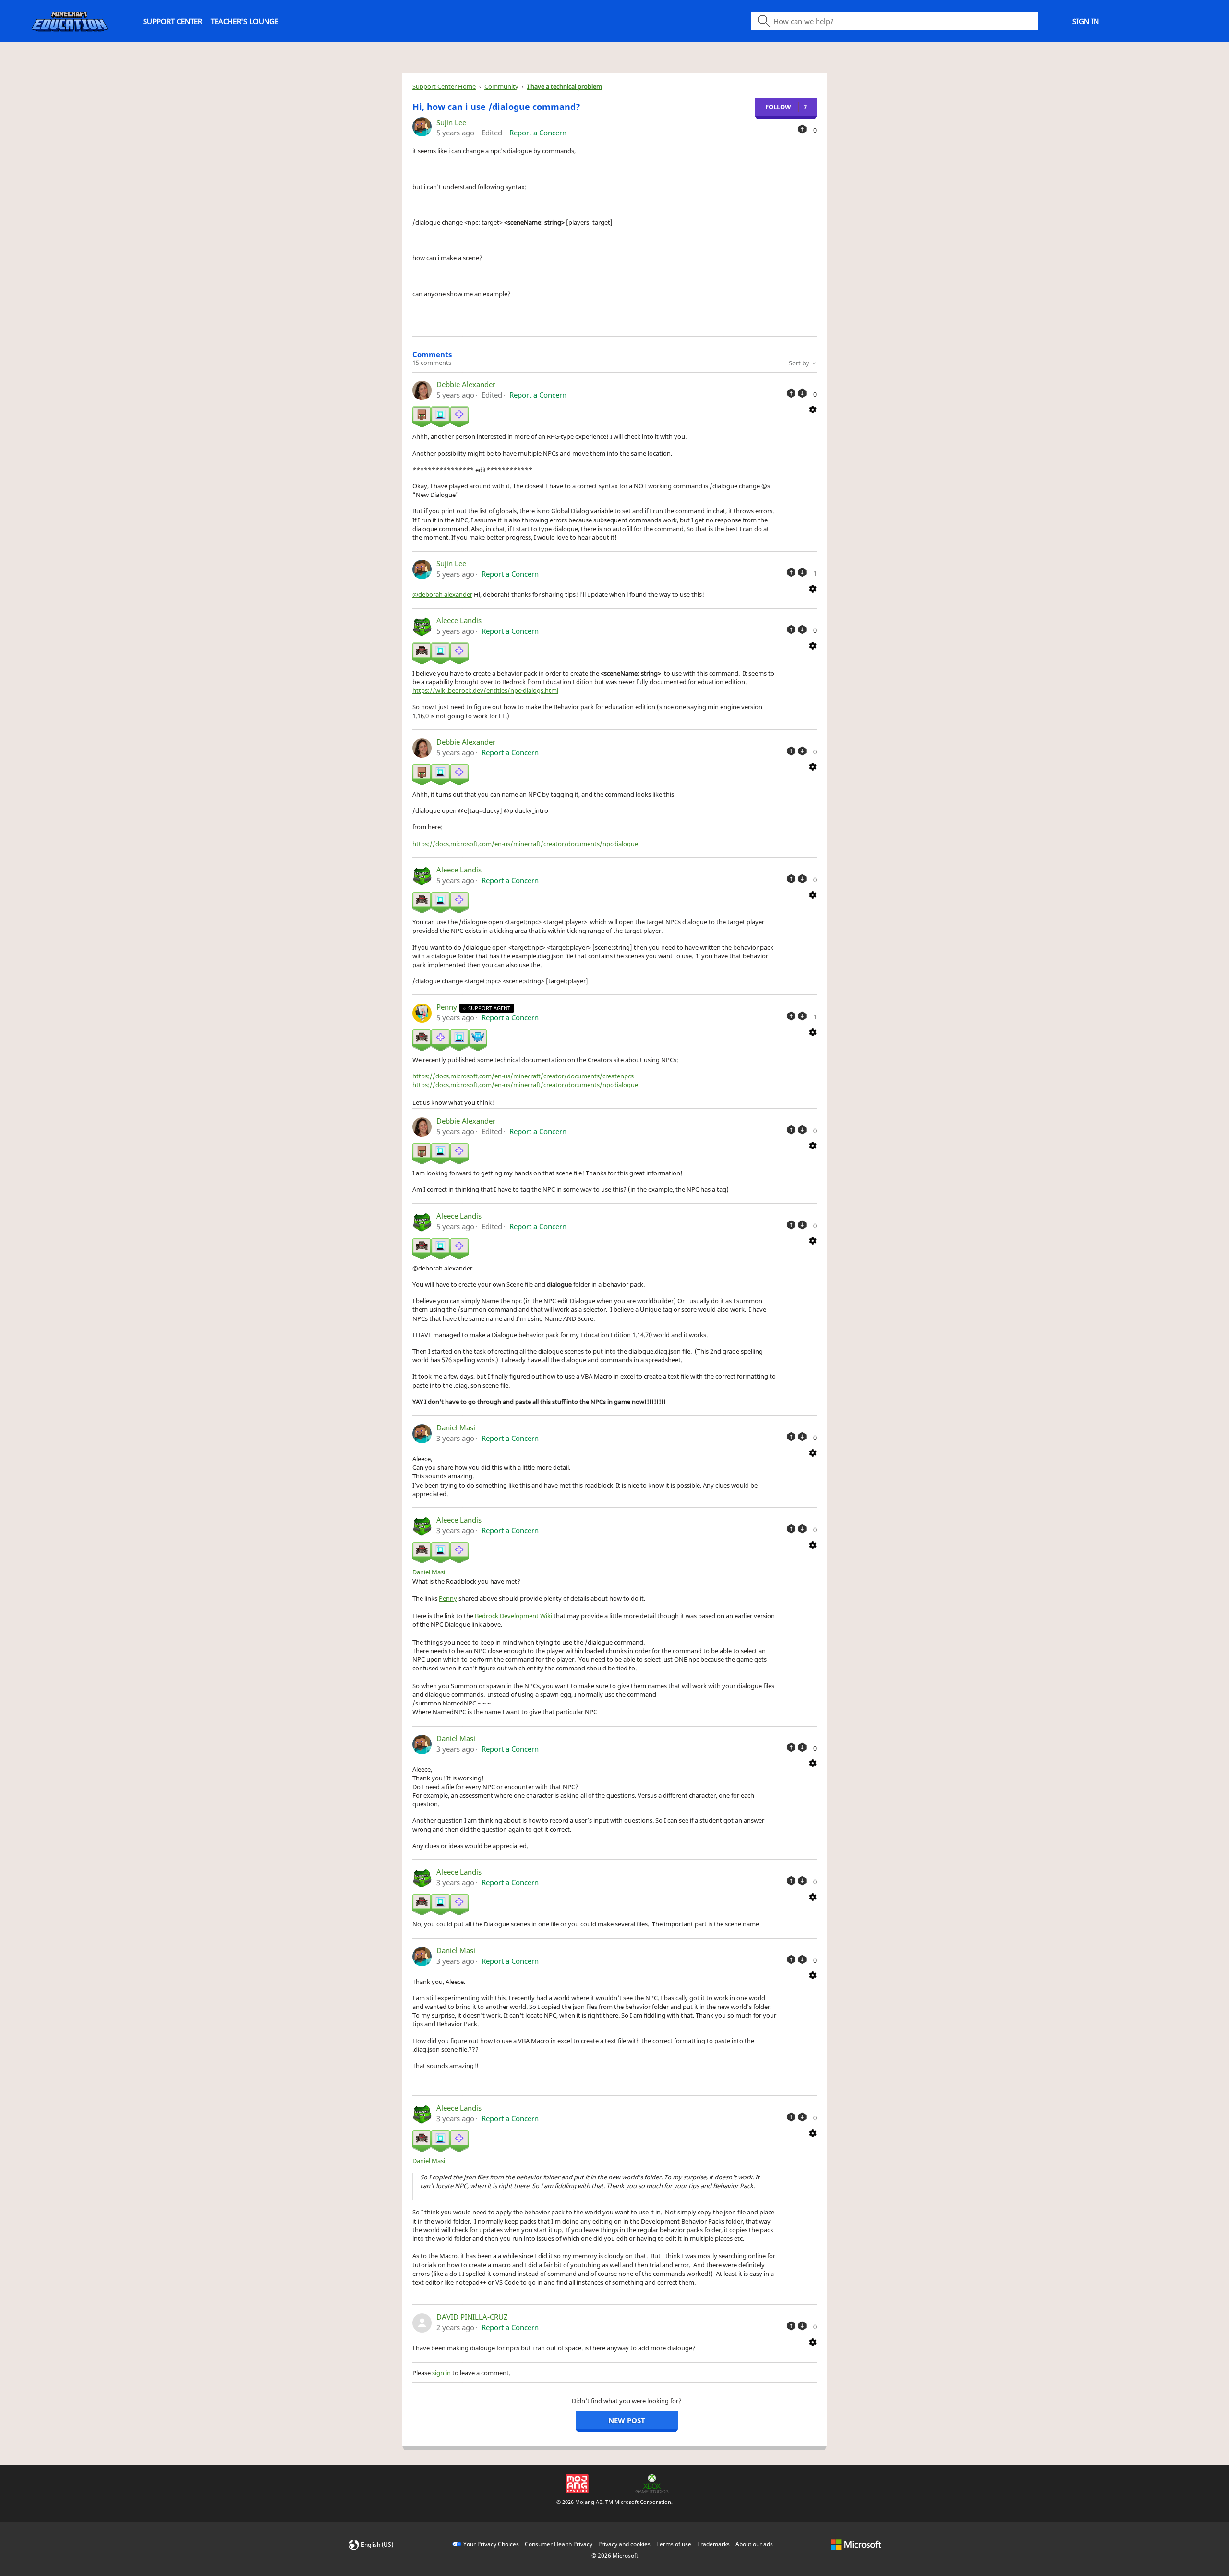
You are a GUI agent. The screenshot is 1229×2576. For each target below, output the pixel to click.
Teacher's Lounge (245, 21)
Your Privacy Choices (491, 2544)
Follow (778, 107)
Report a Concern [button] (538, 133)
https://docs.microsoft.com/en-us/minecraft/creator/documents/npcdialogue (525, 844)
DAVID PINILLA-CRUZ (472, 2317)
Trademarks (713, 2544)
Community (501, 86)
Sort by (800, 363)
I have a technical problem (565, 86)
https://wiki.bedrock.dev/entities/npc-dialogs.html (485, 690)
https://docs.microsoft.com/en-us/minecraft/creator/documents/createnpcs (523, 1076)
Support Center (173, 21)
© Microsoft (615, 2556)
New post (627, 2420)
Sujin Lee (451, 122)
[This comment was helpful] (791, 393)
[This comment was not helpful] (802, 393)
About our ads (754, 2544)
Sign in (1086, 21)
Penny (448, 1007)
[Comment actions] (813, 409)
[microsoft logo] (856, 2544)
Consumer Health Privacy (559, 2544)
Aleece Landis (459, 620)
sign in (441, 2373)
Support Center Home (444, 86)
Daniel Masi (456, 1427)
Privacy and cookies (624, 2544)
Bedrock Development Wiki (513, 1616)
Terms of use (674, 2544)
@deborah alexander (442, 594)
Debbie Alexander (466, 384)
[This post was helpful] (802, 129)
